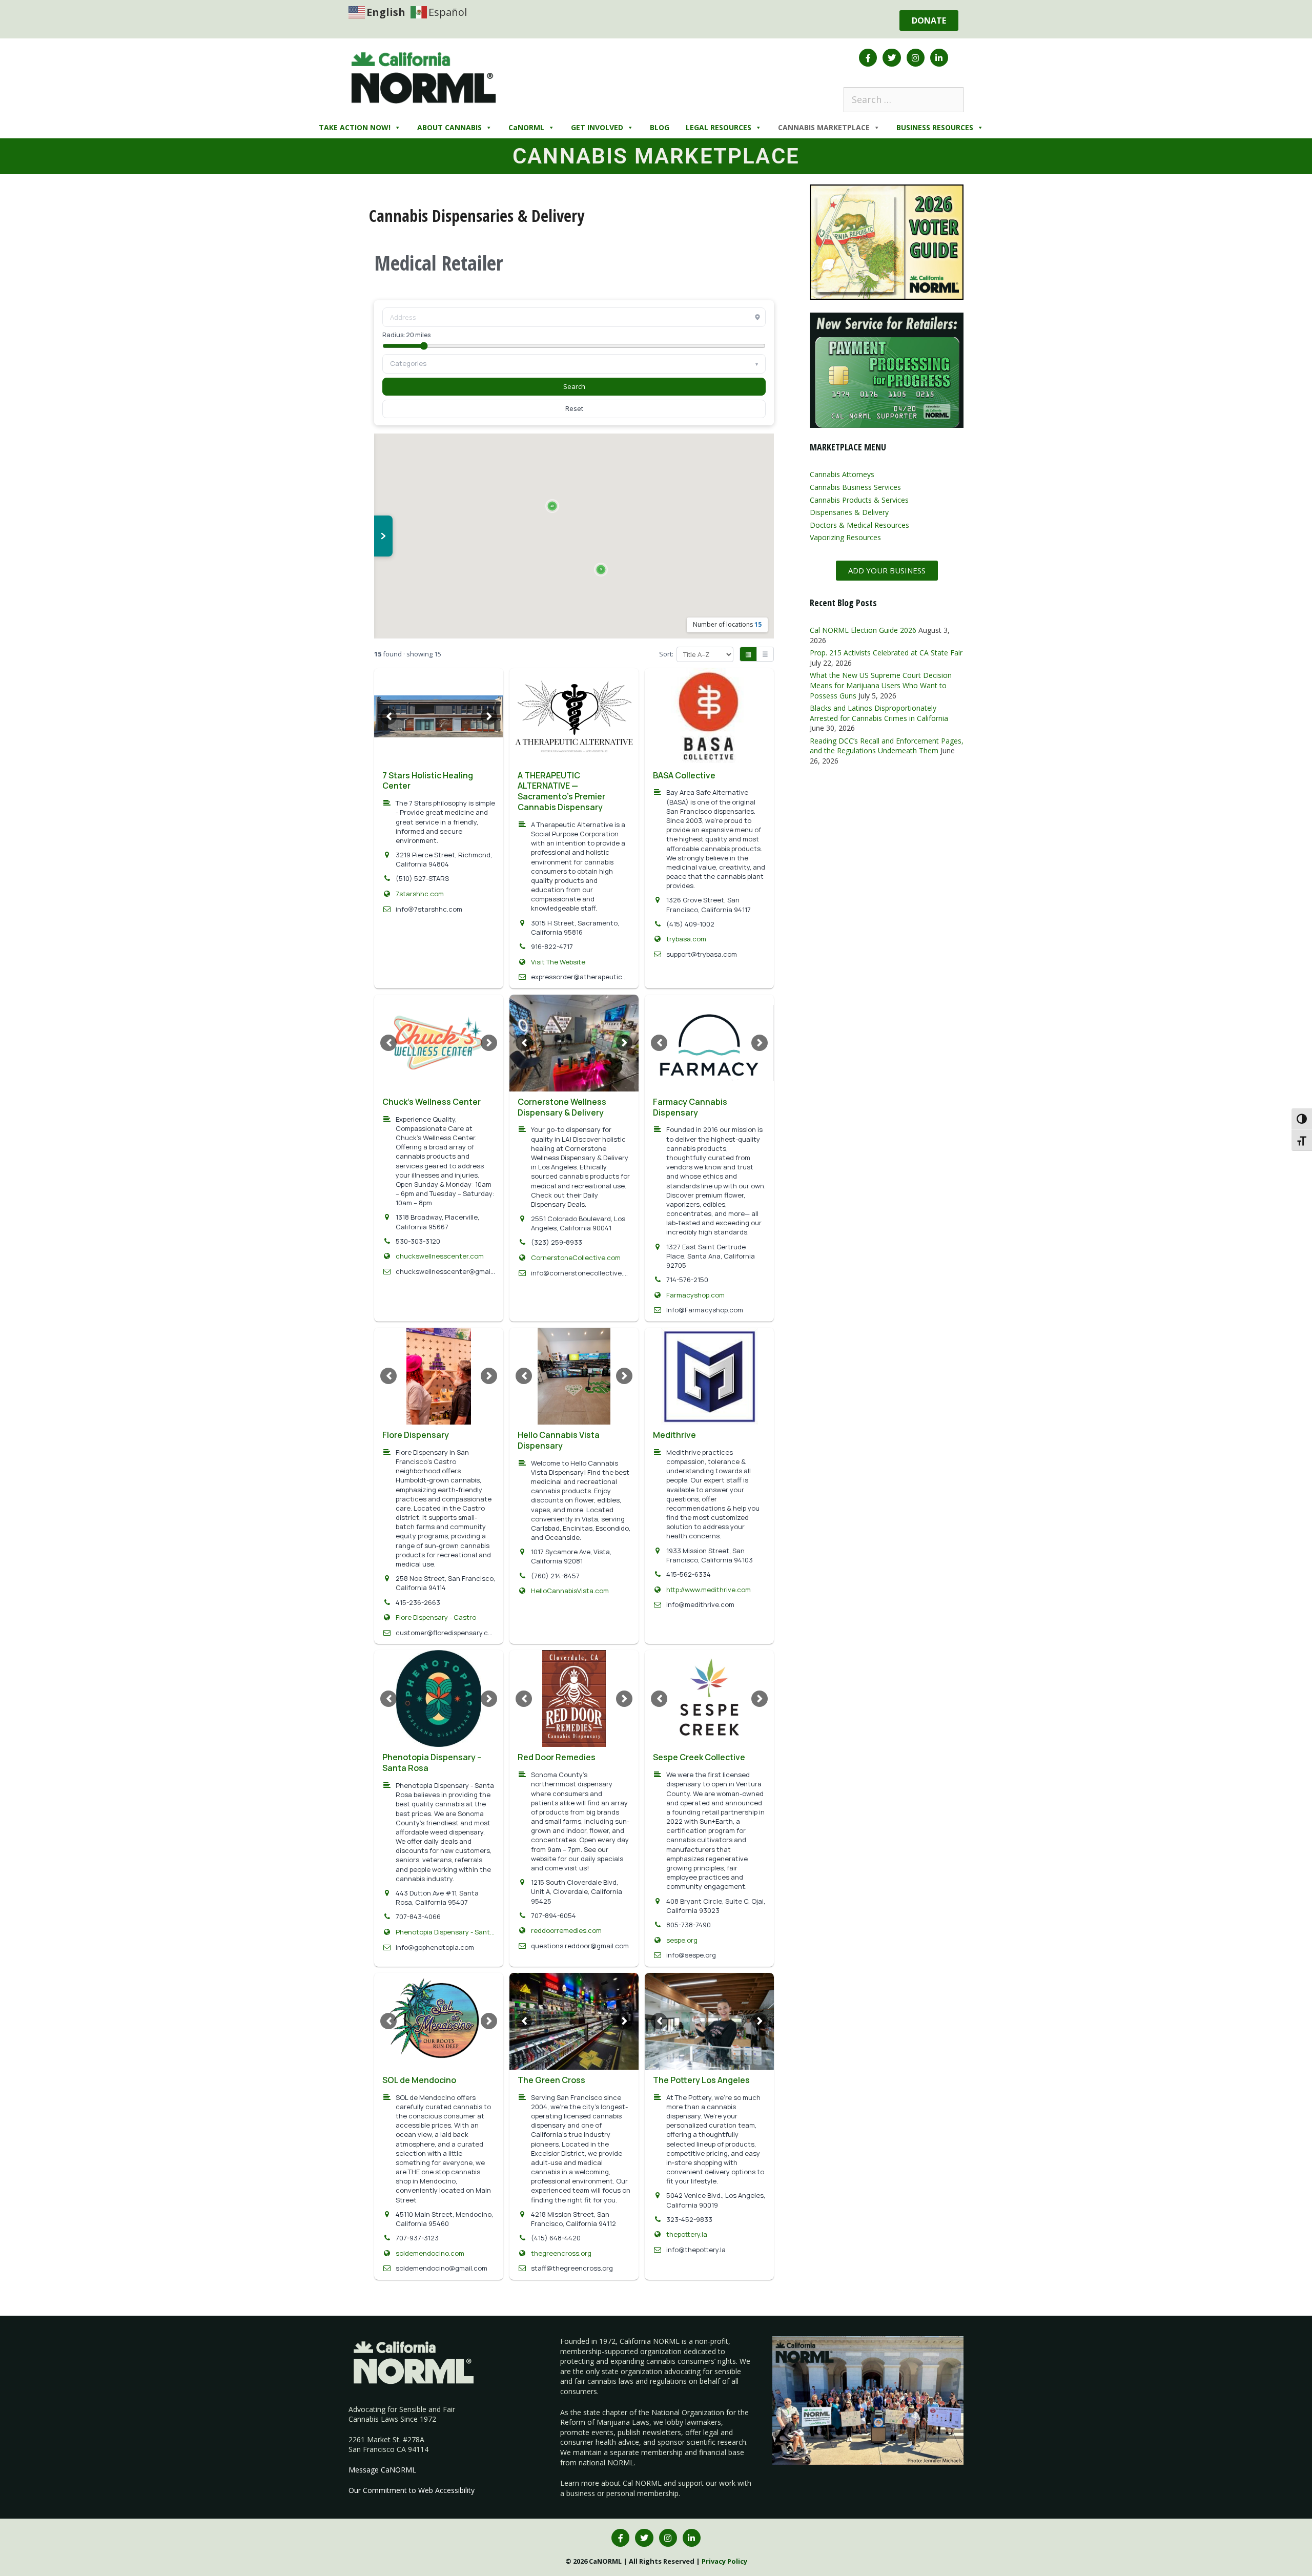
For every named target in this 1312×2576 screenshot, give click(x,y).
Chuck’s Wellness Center (432, 1102)
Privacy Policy (724, 2561)
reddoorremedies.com (566, 1930)
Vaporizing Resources (845, 537)
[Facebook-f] (868, 58)
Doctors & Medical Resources (859, 525)
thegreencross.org (561, 2253)
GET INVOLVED (597, 127)
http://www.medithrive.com (709, 1590)
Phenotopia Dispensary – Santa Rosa (432, 1763)
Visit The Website (558, 962)
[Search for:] (904, 99)
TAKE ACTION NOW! (355, 127)
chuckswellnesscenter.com (440, 1256)
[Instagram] (916, 58)
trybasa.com (686, 939)
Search (574, 386)
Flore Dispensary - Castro (436, 1617)
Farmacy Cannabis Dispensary (690, 1107)
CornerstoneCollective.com (576, 1258)
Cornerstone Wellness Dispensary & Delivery (562, 1107)
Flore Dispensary (416, 1435)
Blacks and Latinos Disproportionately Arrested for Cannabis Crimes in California (879, 713)
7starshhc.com (420, 894)
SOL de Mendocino (419, 2080)
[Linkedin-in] (939, 58)
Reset (574, 408)
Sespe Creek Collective (699, 1757)
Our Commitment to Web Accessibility (412, 2490)
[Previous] (388, 716)
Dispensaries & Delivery (849, 512)
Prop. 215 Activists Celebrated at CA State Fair (886, 653)
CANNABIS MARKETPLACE (824, 127)
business (581, 2493)
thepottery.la (687, 2234)
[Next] (489, 716)
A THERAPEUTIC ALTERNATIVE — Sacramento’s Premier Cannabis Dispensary (561, 791)
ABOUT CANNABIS (449, 127)
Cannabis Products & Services (859, 500)
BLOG (660, 127)
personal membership (642, 2493)
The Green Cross (551, 2080)
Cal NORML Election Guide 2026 (863, 630)
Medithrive (674, 1435)
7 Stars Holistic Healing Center (428, 781)
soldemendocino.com (430, 2253)
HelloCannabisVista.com (570, 1591)
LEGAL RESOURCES (719, 127)
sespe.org (682, 1940)
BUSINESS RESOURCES (935, 127)
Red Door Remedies (557, 1757)
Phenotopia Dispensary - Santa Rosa (445, 1932)
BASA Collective (684, 775)
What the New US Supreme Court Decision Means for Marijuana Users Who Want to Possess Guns (881, 685)
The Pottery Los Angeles (701, 2080)
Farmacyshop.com (695, 1295)
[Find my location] (757, 317)
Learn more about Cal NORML (611, 2483)
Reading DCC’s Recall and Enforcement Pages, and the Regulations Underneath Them (887, 746)
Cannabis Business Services (855, 487)
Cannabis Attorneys (842, 474)
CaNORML (526, 127)
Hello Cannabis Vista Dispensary (559, 1440)
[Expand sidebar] (383, 536)
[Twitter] (891, 58)
